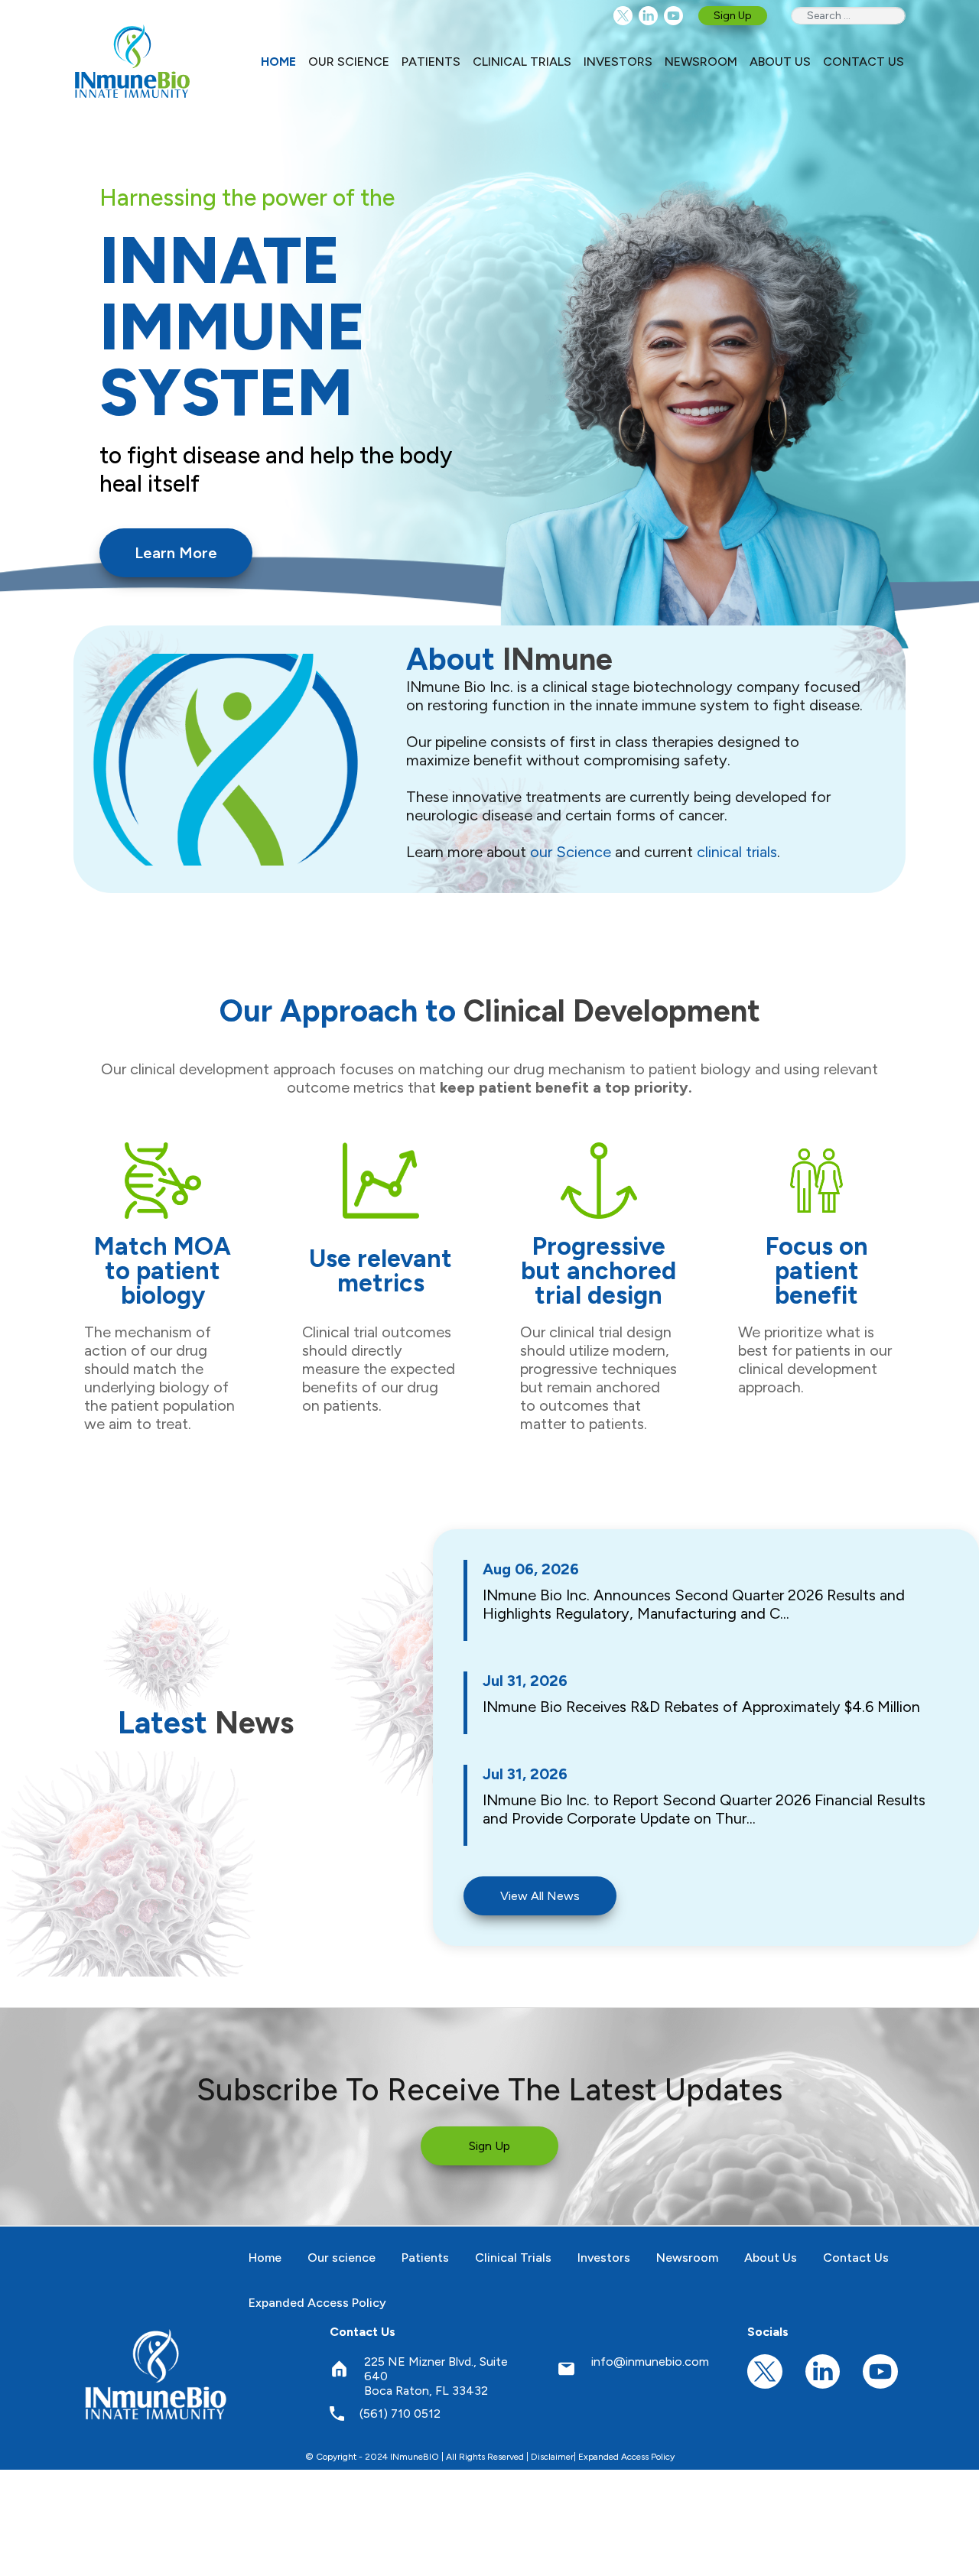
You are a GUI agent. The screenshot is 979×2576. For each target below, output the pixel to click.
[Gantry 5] (157, 2374)
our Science (571, 852)
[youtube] (673, 16)
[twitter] (623, 16)
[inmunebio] (132, 61)
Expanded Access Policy (626, 2457)
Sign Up (733, 16)
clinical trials (737, 852)
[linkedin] (648, 16)
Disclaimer (552, 2457)
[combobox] (848, 16)
